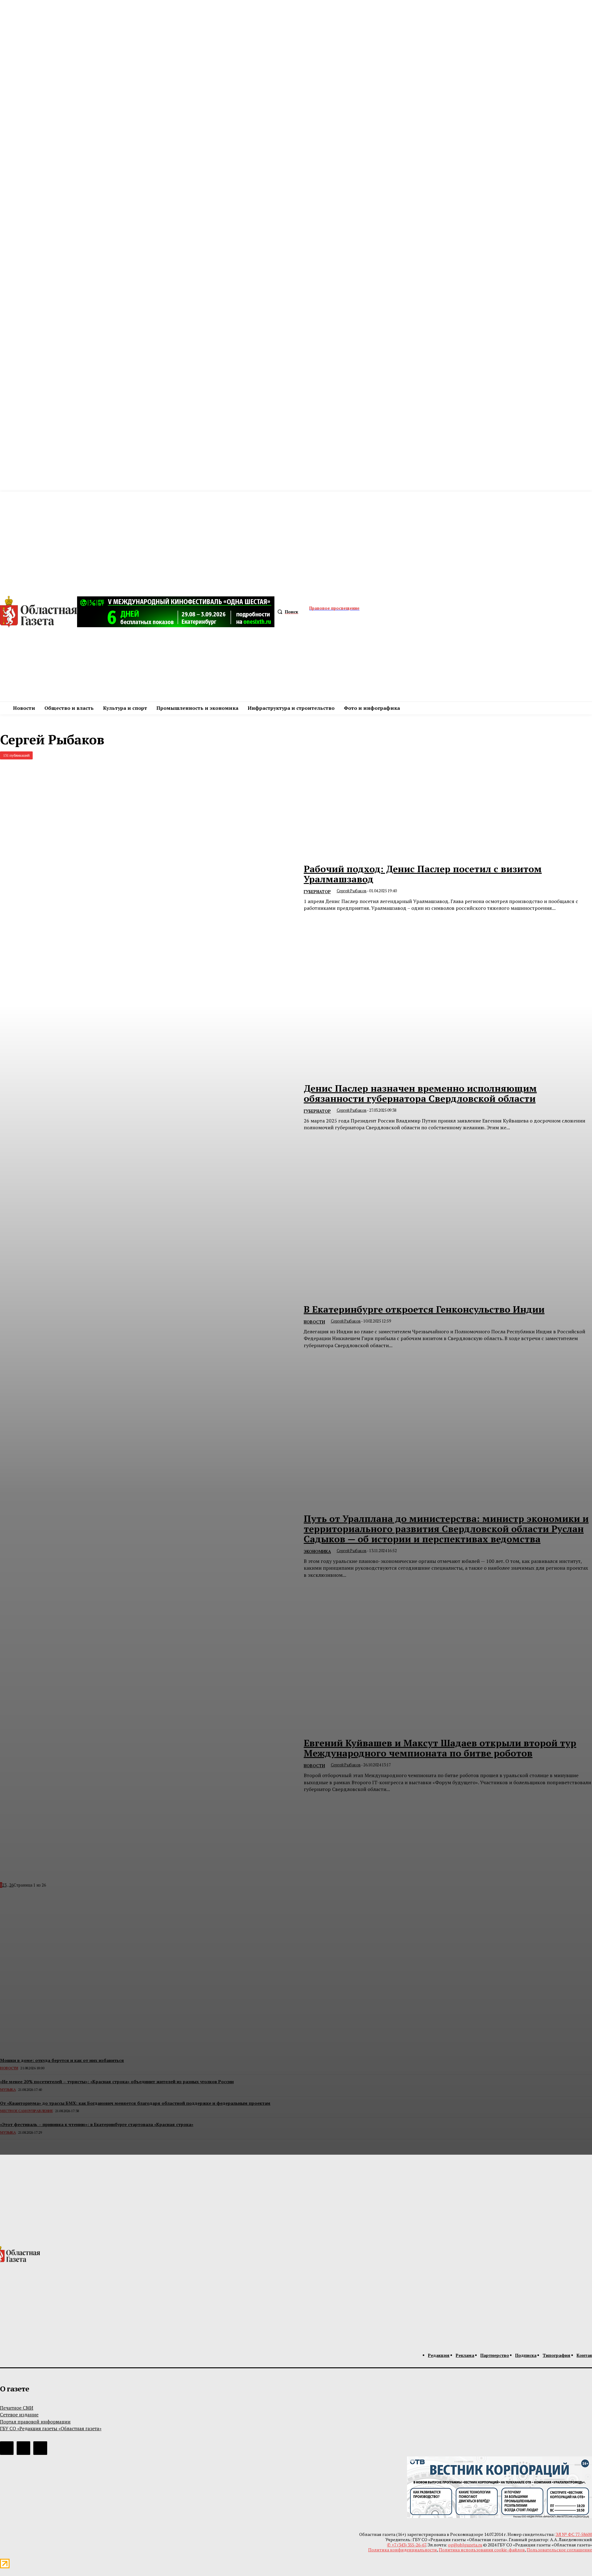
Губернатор (317, 892)
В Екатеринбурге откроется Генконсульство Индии (424, 1309)
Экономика (317, 1552)
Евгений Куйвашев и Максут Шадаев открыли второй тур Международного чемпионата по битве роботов (440, 1748)
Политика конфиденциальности (403, 2550)
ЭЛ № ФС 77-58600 (574, 2534)
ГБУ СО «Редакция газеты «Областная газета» (51, 2428)
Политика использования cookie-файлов (482, 2550)
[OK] (40, 2448)
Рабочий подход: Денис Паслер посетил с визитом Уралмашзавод (423, 874)
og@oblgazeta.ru (465, 2545)
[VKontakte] (23, 2448)
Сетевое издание (19, 2414)
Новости (314, 1322)
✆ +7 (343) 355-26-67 (407, 2545)
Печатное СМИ (17, 2408)
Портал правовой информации (35, 2422)
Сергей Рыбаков (352, 891)
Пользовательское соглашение (559, 2550)
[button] (286, 612)
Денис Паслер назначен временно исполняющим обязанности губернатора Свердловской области (420, 1093)
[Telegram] (7, 2448)
